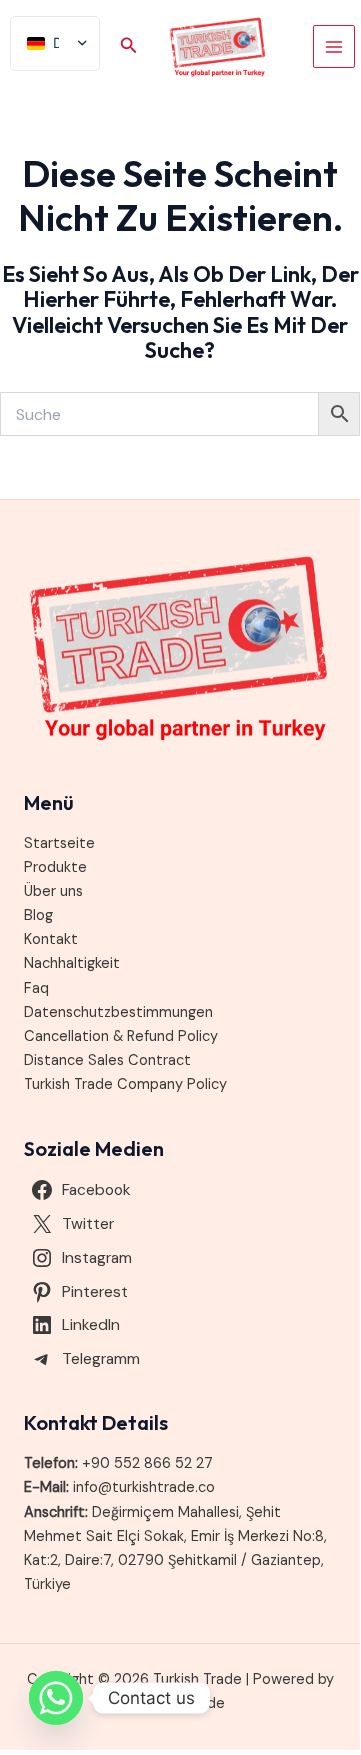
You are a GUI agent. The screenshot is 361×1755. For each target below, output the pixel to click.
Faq (36, 988)
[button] (129, 46)
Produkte (55, 867)
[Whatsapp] (56, 1698)
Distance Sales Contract (107, 1060)
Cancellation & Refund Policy (121, 1036)
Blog (38, 915)
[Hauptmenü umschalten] (334, 46)
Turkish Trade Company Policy (125, 1084)
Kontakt (51, 939)
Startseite (59, 843)
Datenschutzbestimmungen (118, 1012)
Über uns (53, 891)
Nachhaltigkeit (72, 963)
